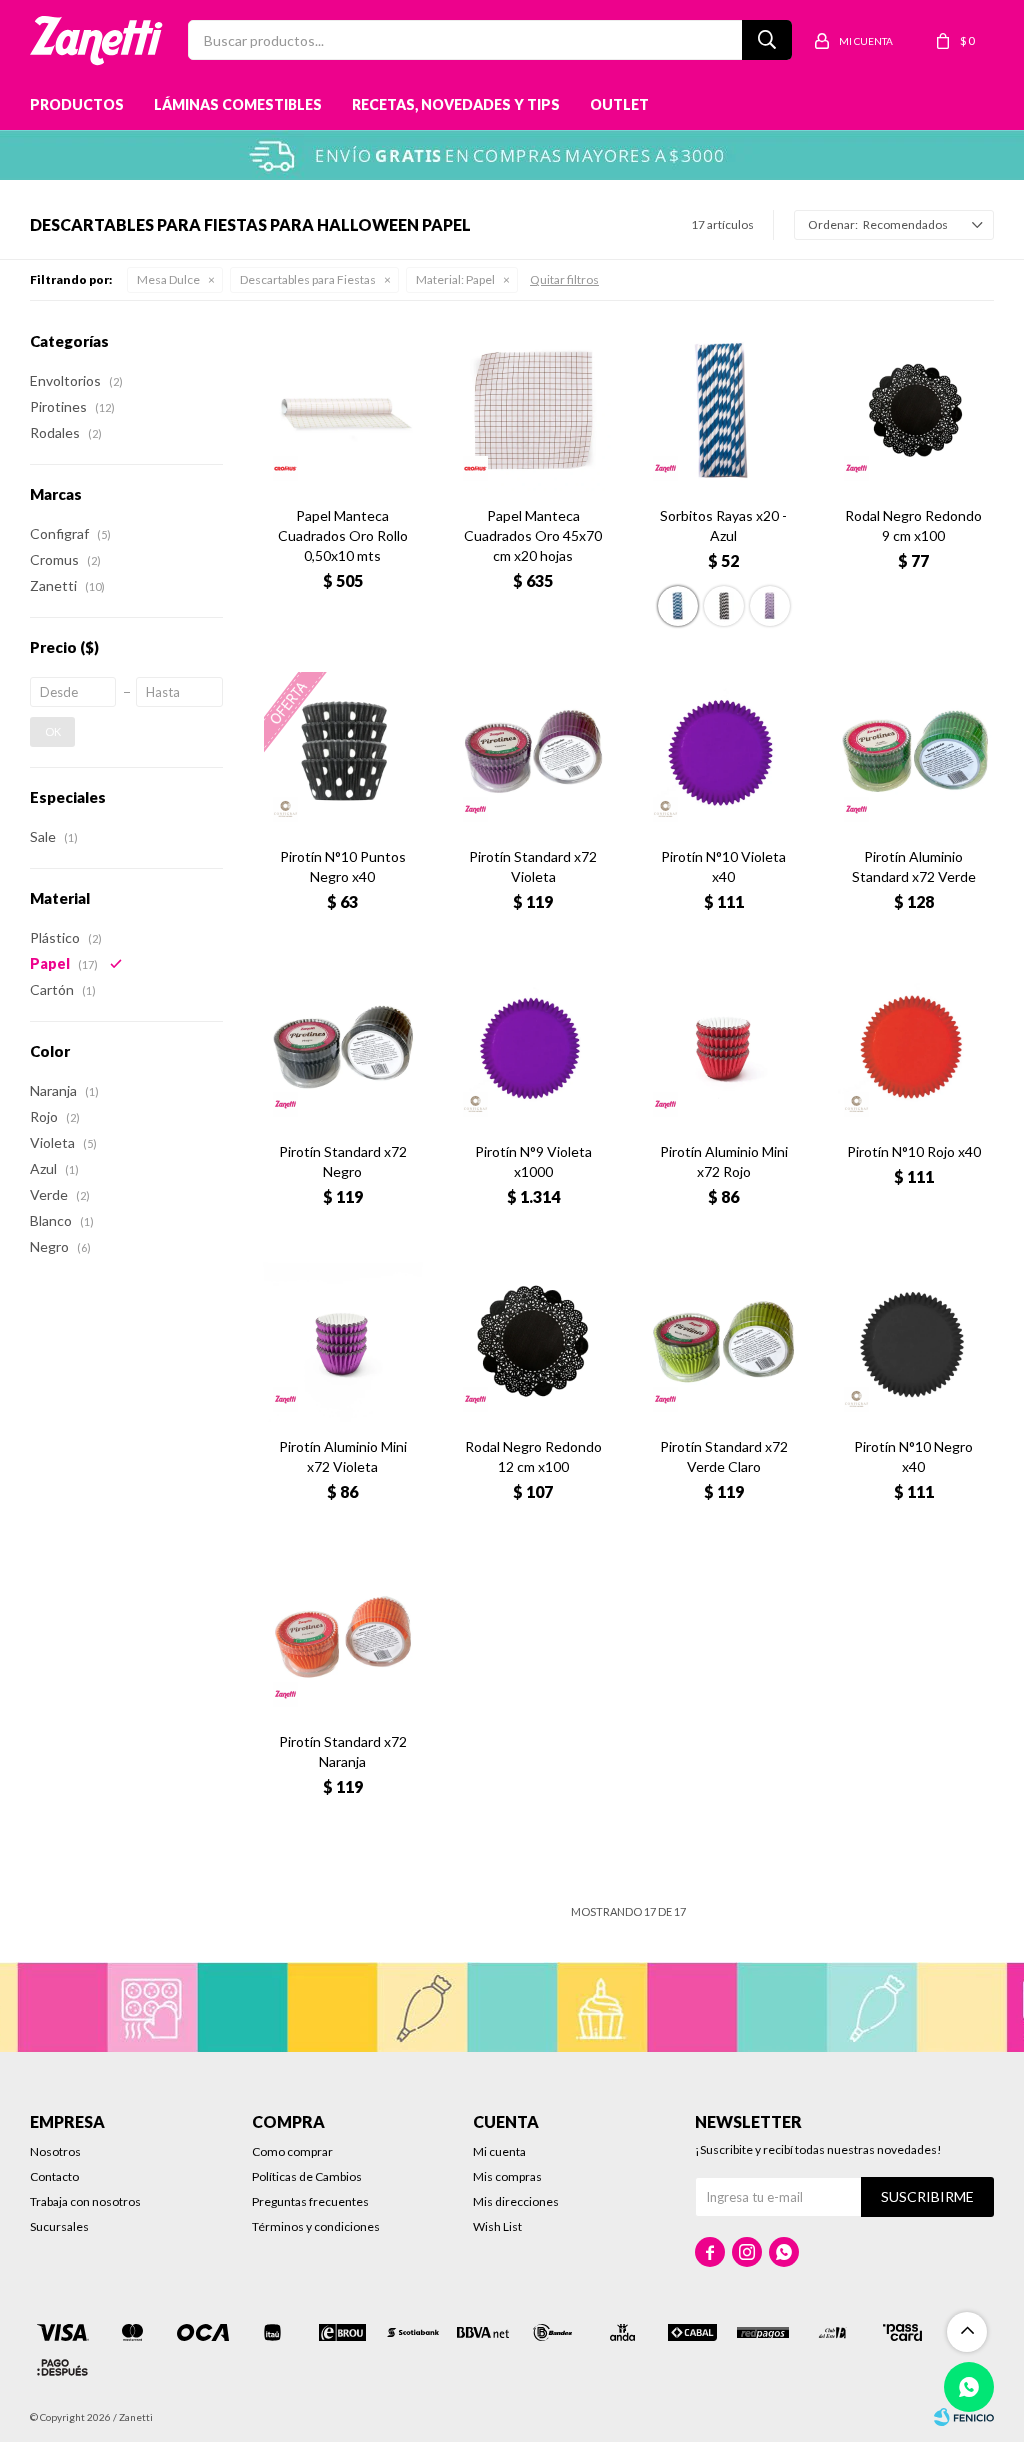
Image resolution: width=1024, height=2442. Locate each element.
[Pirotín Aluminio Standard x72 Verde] (914, 751)
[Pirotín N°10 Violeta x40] (723, 751)
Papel (455, 279)
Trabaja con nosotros (85, 2201)
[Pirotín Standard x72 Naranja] (343, 1637)
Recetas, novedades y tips (456, 104)
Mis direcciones (516, 2201)
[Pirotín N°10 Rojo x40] (914, 1047)
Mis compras (507, 2176)
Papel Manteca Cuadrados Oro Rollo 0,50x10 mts (343, 535)
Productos (77, 104)
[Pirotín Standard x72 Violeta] (533, 751)
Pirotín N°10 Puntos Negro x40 (343, 866)
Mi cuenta (499, 2151)
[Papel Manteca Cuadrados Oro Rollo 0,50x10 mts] (343, 411)
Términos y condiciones (316, 2226)
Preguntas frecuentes (310, 2201)
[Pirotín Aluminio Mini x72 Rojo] (723, 1047)
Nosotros (55, 2151)
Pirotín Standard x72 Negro (343, 1161)
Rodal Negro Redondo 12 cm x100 (533, 1456)
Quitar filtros (564, 279)
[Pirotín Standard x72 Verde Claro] (723, 1342)
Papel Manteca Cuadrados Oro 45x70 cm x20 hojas (533, 535)
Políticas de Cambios (307, 2176)
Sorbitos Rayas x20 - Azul (723, 525)
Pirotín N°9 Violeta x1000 (533, 1161)
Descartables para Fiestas (308, 279)
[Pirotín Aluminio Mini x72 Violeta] (343, 1342)
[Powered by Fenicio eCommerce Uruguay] (964, 2417)
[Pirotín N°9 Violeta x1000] (533, 1047)
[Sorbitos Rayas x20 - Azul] (723, 411)
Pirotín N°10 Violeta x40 (723, 866)
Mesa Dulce (168, 279)
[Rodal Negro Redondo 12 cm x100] (533, 1342)
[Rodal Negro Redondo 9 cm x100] (914, 411)
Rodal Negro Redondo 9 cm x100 (913, 525)
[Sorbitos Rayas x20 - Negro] (724, 606)
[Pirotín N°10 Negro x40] (914, 1342)
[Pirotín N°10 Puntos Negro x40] (343, 751)
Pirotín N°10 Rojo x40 (914, 1151)
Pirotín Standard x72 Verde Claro (724, 1456)
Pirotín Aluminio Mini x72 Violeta (343, 1456)
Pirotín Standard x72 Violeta (533, 866)
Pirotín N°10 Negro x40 (913, 1456)
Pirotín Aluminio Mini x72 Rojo (724, 1161)
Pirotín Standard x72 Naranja (343, 1751)
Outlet (619, 104)
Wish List (497, 2226)
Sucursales (59, 2226)
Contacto (54, 2176)
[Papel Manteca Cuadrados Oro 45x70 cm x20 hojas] (533, 411)
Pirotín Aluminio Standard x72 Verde (914, 866)
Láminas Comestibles (238, 104)
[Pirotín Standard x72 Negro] (343, 1047)
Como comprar (292, 2151)
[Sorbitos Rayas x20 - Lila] (770, 606)
